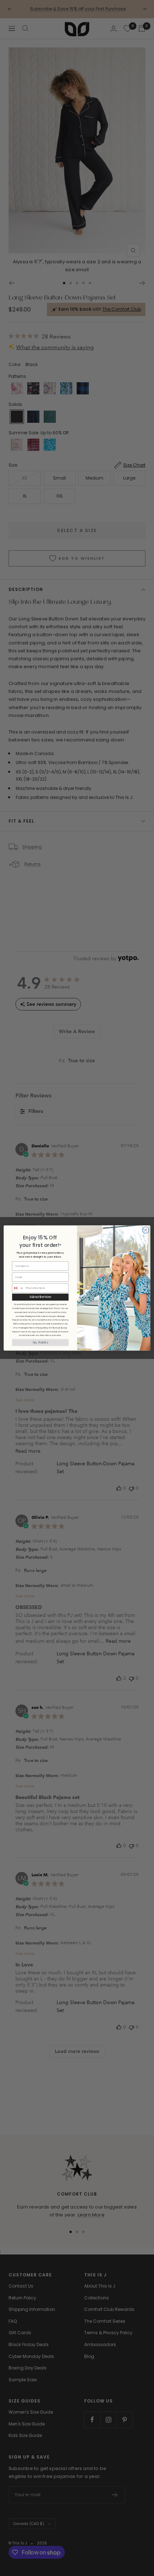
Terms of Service (60, 1328)
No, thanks (40, 1342)
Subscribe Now (40, 1297)
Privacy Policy (42, 1328)
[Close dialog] (146, 1230)
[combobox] (18, 1288)
